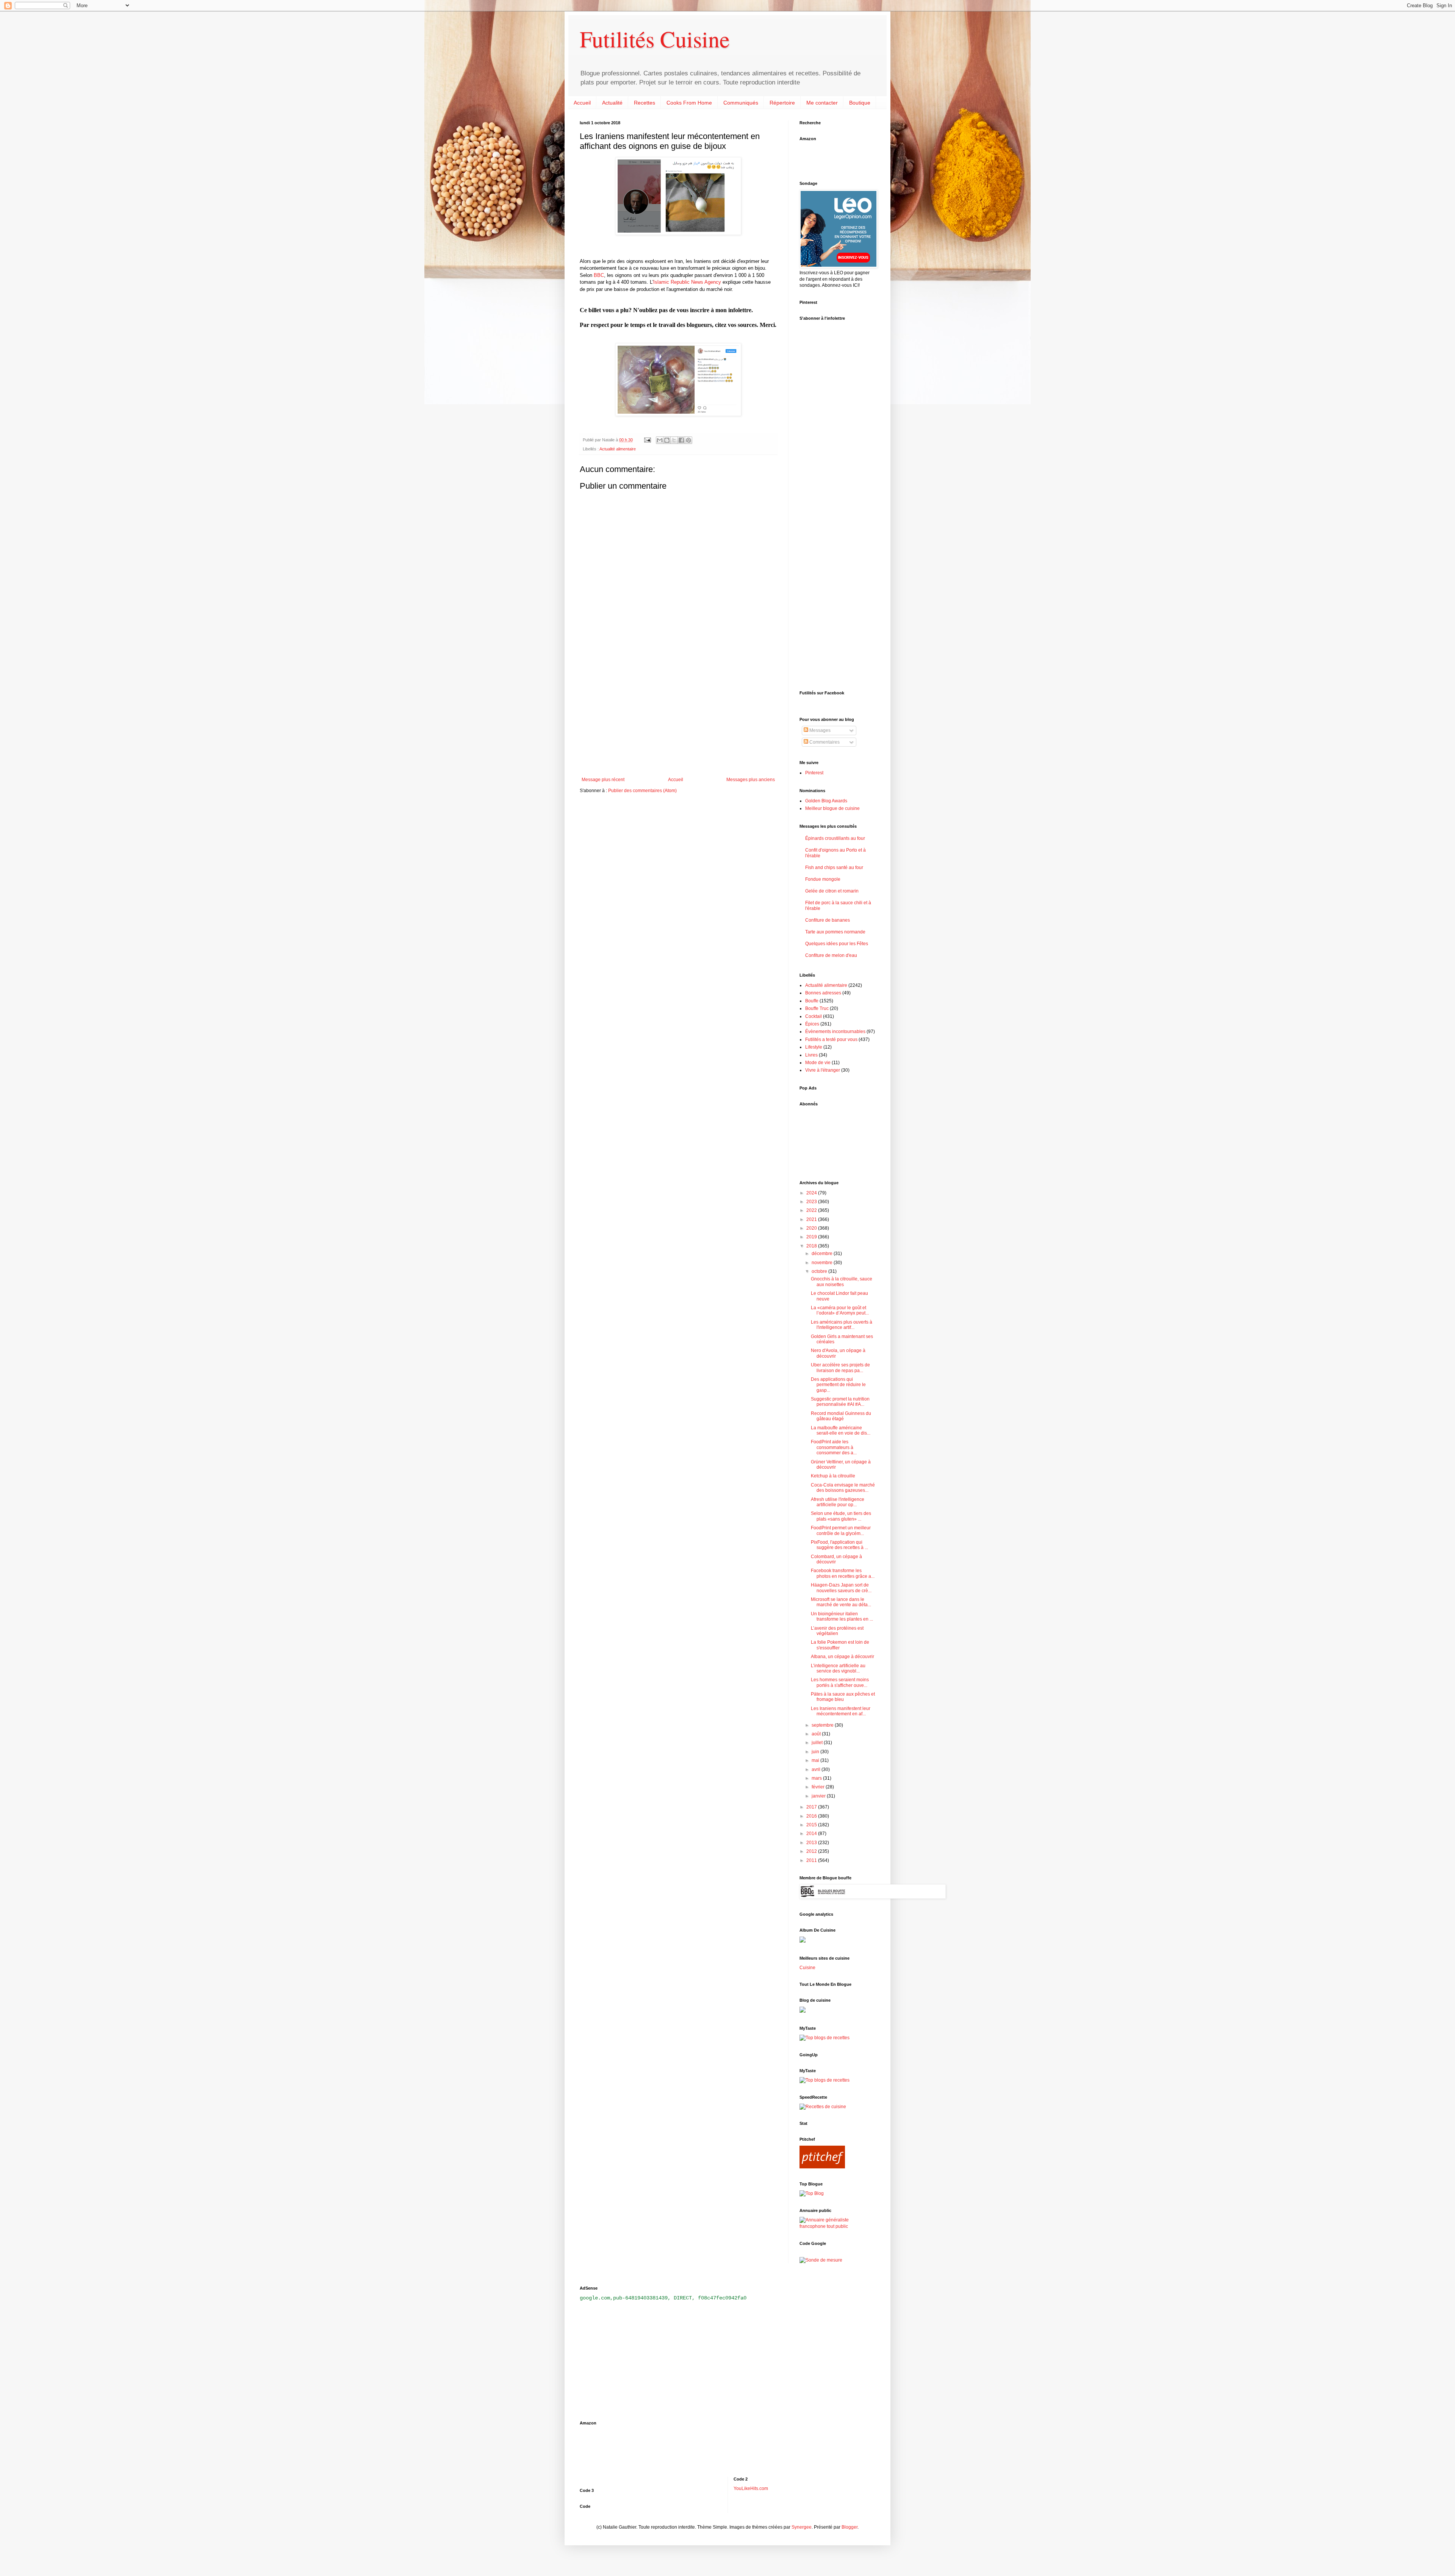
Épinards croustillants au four (835, 838)
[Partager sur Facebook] (681, 440)
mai (816, 1760)
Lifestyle (814, 1047)
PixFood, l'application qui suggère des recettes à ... (839, 1545)
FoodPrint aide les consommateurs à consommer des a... (834, 1447)
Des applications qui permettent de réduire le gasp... (838, 1385)
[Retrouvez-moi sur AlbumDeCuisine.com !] (803, 1941)
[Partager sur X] (674, 440)
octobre (820, 1271)
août (817, 1734)
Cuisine (807, 1968)
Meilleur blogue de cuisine (832, 808)
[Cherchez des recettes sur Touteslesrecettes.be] (824, 2038)
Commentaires (824, 742)
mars (817, 1778)
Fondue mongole (823, 879)
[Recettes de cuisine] (823, 2107)
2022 (812, 1210)
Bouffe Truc (817, 1008)
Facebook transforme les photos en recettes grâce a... (843, 1573)
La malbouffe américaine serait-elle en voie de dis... (841, 1430)
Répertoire (782, 103)
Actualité (612, 103)
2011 (812, 1860)
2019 (812, 1237)
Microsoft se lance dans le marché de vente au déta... (841, 1602)
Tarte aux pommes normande (835, 932)
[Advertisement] (678, 714)
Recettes (645, 103)
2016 (812, 1816)
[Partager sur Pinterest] (688, 440)
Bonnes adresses (823, 993)
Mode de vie (818, 1063)
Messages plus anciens (751, 780)
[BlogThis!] (667, 440)
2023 (812, 1202)
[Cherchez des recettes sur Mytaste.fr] (824, 2080)
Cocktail (814, 1016)
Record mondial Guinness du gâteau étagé (841, 1416)
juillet (818, 1743)
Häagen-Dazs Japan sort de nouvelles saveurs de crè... (841, 1588)
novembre (823, 1263)
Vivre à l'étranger (823, 1070)
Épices (812, 1024)
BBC (599, 275)
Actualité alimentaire (618, 449)
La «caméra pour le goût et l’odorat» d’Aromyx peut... (840, 1310)
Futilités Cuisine (655, 39)
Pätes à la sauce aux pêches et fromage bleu (843, 1697)
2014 (812, 1834)
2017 (812, 1807)
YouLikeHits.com (751, 2488)
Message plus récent (603, 780)
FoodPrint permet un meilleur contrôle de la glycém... (841, 1530)
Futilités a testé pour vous (831, 1039)
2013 (812, 1843)
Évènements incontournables (835, 1032)
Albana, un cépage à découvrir (842, 1657)
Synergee (802, 2527)
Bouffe (812, 1001)
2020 (812, 1228)
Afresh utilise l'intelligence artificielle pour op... (838, 1502)
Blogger (850, 2527)
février (819, 1787)
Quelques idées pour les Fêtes (837, 944)
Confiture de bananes (828, 920)
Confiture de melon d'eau (831, 955)
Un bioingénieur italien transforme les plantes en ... (842, 1616)
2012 (812, 1851)
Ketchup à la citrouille (833, 1476)
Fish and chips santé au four (834, 868)
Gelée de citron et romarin (832, 891)
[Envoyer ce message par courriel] (660, 440)
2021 (812, 1219)
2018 (812, 1246)
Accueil (582, 103)
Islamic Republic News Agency (687, 282)
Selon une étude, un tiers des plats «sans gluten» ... (841, 1516)
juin (816, 1752)
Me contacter (822, 103)
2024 (812, 1193)
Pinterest (814, 773)
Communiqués (741, 103)
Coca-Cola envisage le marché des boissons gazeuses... (843, 1488)
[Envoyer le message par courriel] (647, 440)
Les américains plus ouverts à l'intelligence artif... (842, 1325)
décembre (823, 1254)
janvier (819, 1796)
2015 (812, 1825)
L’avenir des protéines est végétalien (837, 1631)
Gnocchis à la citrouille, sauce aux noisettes (842, 1282)
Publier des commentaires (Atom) (642, 791)
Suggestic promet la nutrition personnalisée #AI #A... (840, 1402)
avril (817, 1769)
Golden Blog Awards (826, 801)
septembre (823, 1725)
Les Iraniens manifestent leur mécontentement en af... (841, 1711)
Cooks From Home (689, 103)
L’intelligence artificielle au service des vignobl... (838, 1668)
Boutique (860, 103)
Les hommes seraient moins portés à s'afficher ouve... (840, 1682)
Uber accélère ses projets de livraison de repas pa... (840, 1368)
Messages (819, 730)
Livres (811, 1055)
